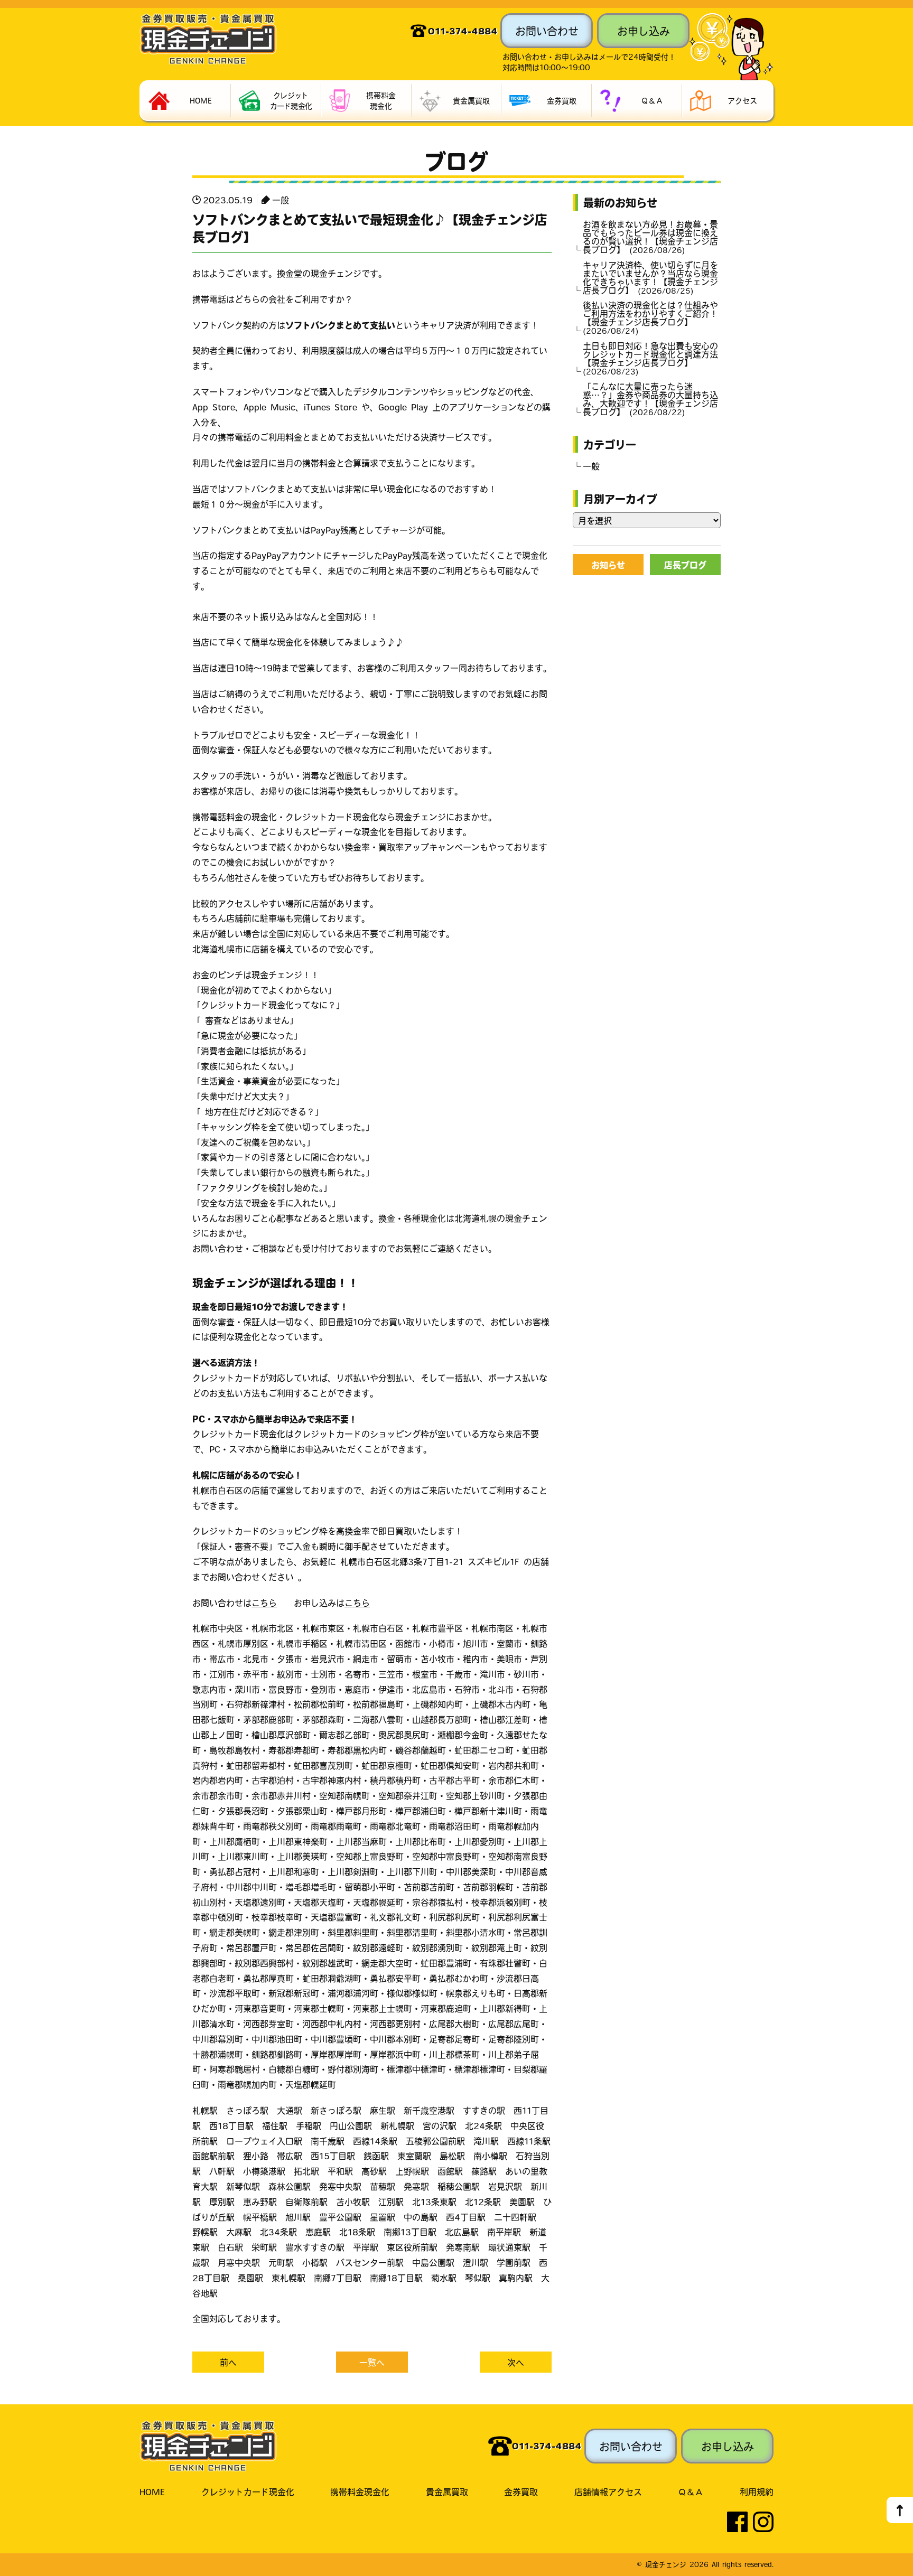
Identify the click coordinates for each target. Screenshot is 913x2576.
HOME (152, 2491)
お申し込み (644, 31)
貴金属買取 (447, 2491)
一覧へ (372, 2362)
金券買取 (521, 2491)
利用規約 (757, 2491)
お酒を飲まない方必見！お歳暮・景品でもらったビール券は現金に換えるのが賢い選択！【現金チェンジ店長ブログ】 (650, 237)
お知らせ (608, 565)
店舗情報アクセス (608, 2491)
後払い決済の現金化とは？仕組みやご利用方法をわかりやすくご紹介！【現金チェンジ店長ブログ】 (650, 317)
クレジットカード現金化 (248, 2491)
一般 (281, 200)
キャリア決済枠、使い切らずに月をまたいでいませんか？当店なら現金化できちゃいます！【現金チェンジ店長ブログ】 (650, 277)
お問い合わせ (547, 31)
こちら (264, 1603)
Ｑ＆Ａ (691, 2491)
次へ (516, 2362)
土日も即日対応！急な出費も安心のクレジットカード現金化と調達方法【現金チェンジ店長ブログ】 (650, 358)
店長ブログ (685, 565)
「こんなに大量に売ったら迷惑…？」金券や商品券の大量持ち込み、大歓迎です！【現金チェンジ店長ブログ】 (650, 399)
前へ (228, 2362)
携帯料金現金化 (360, 2491)
